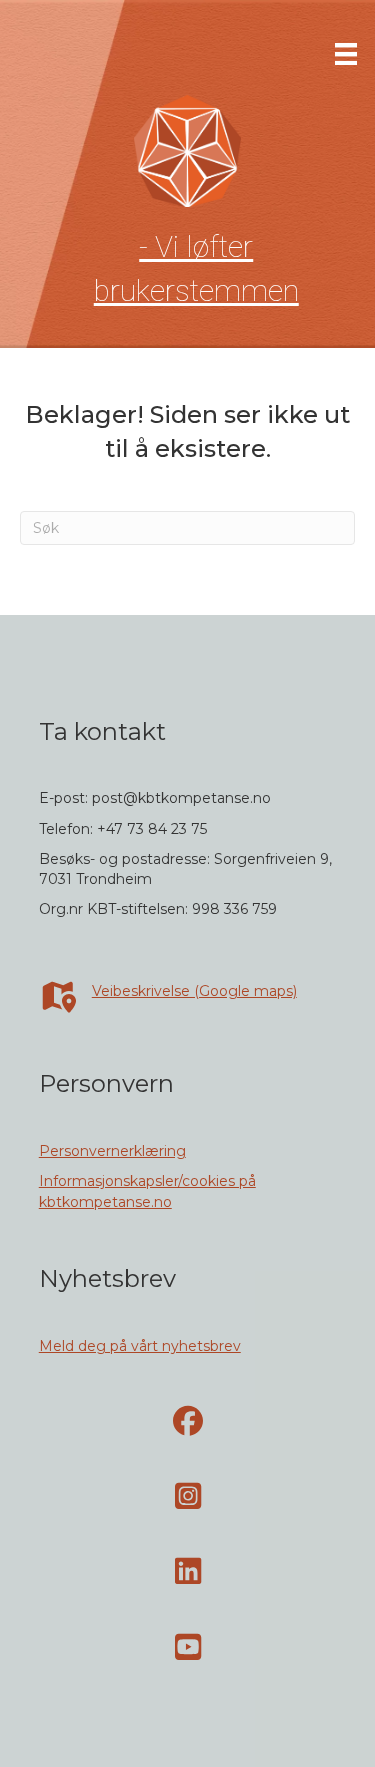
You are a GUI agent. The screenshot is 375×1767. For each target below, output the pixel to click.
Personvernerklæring (112, 1151)
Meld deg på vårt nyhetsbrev (140, 1346)
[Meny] (346, 54)
